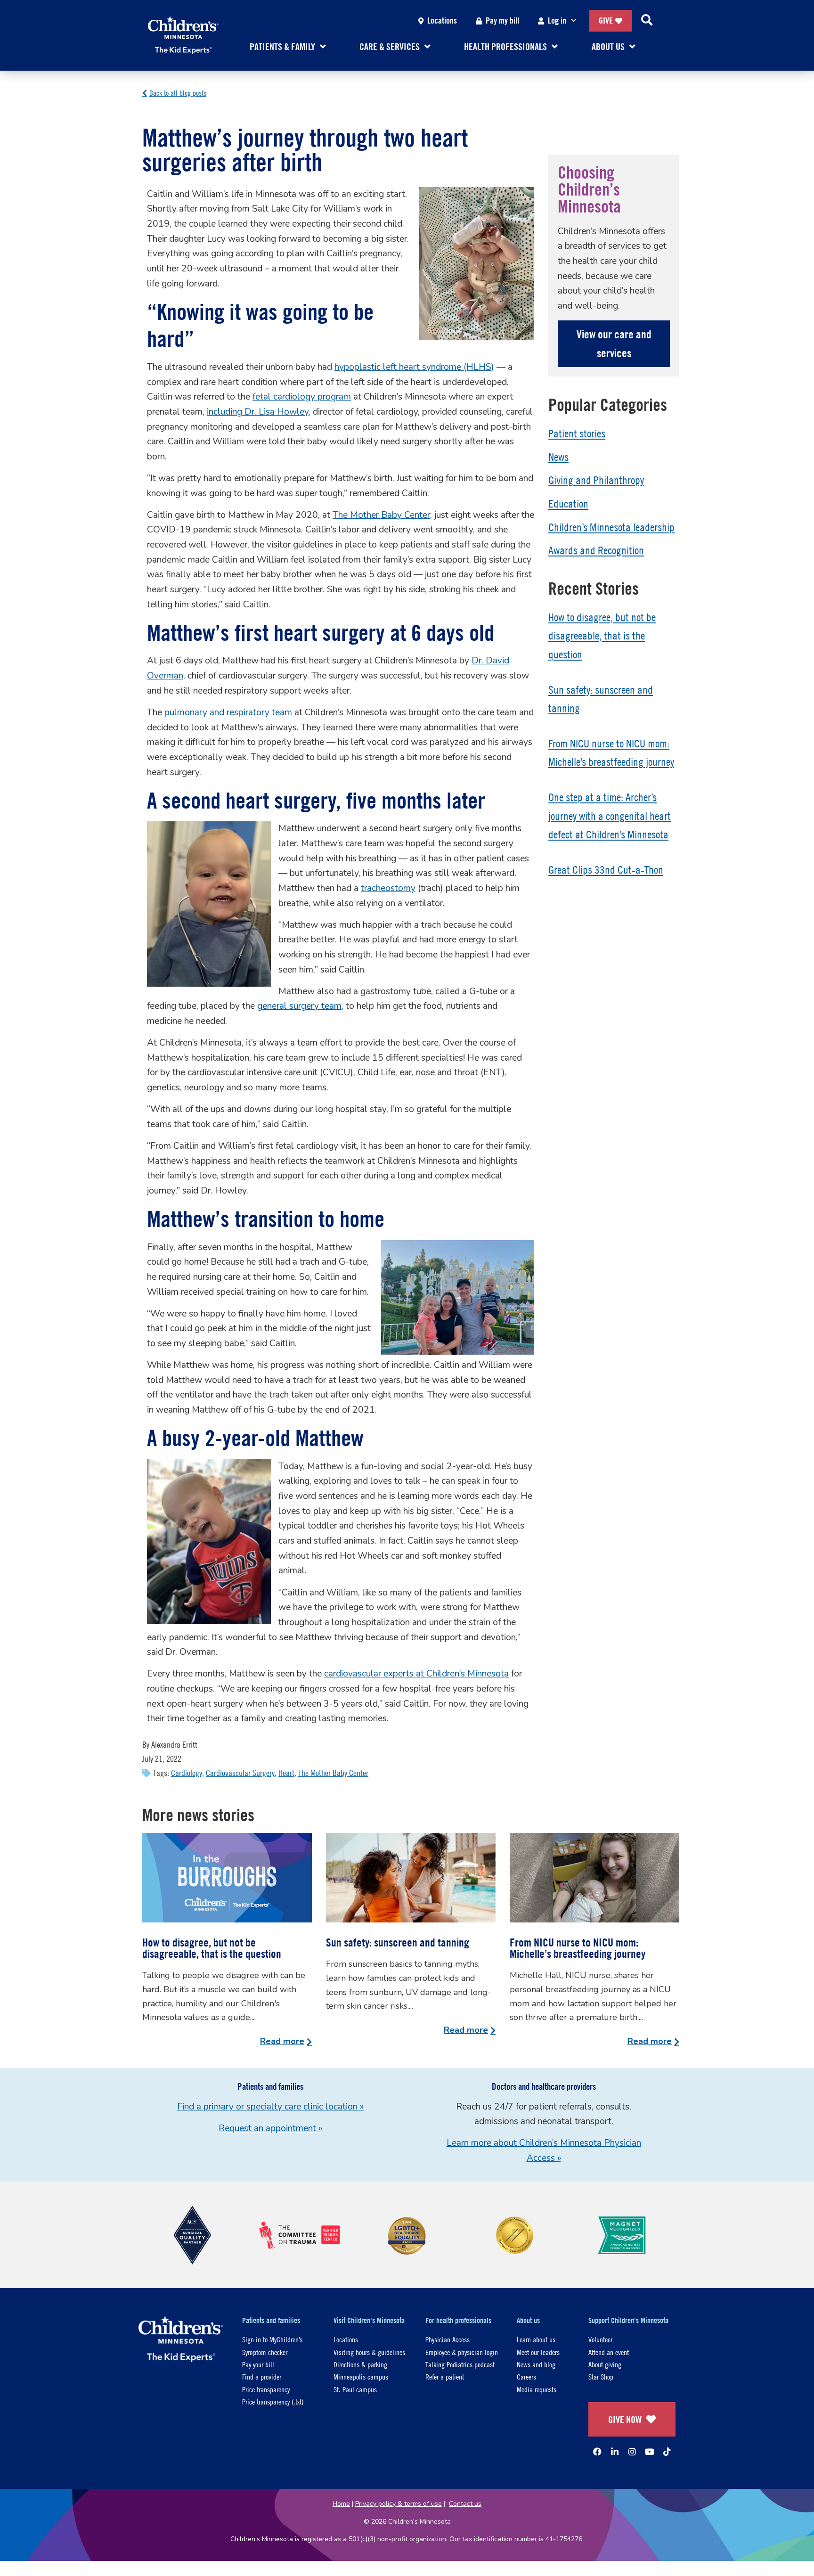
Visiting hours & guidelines (369, 2352)
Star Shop (601, 2376)
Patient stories (577, 433)
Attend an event (609, 2352)
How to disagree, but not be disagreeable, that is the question (602, 636)
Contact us (465, 2504)
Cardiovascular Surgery (240, 1773)
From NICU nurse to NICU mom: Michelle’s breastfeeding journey (578, 1948)
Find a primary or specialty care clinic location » (270, 2107)
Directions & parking (360, 2364)
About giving (605, 2364)
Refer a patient (445, 2376)
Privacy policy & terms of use (399, 2504)
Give (606, 20)
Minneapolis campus (361, 2376)
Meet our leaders (538, 2352)
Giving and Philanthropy (596, 480)
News (558, 457)
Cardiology (187, 1773)
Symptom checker (265, 2352)
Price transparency (266, 2389)
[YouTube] (650, 2452)
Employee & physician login (462, 2352)
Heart (286, 1773)
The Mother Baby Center (333, 1773)
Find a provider (262, 2376)
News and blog (536, 2364)
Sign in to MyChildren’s (272, 2339)
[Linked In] (615, 2452)
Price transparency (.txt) (273, 2401)
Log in (557, 20)
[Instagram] (632, 2452)
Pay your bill (258, 2364)
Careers (526, 2376)
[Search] (647, 21)
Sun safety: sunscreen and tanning (398, 1942)
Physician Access (448, 2339)
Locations (442, 20)
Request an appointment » (270, 2128)
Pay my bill (502, 20)
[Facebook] (597, 2452)
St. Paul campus (355, 2389)
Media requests (537, 2389)
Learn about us (536, 2339)
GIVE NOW (625, 2419)
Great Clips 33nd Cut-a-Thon (606, 870)
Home (341, 2504)
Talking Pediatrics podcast (460, 2364)
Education (568, 504)
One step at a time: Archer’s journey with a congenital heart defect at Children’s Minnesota (610, 816)
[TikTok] (667, 2452)
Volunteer (600, 2339)
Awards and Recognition (596, 550)
